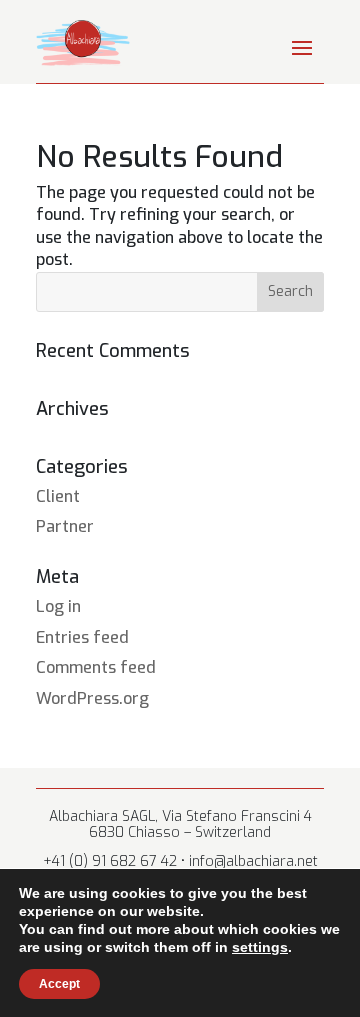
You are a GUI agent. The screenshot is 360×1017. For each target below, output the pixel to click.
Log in (58, 606)
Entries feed (82, 637)
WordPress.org (92, 698)
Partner (65, 526)
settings (260, 947)
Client (58, 496)
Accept (59, 984)
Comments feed (96, 667)
